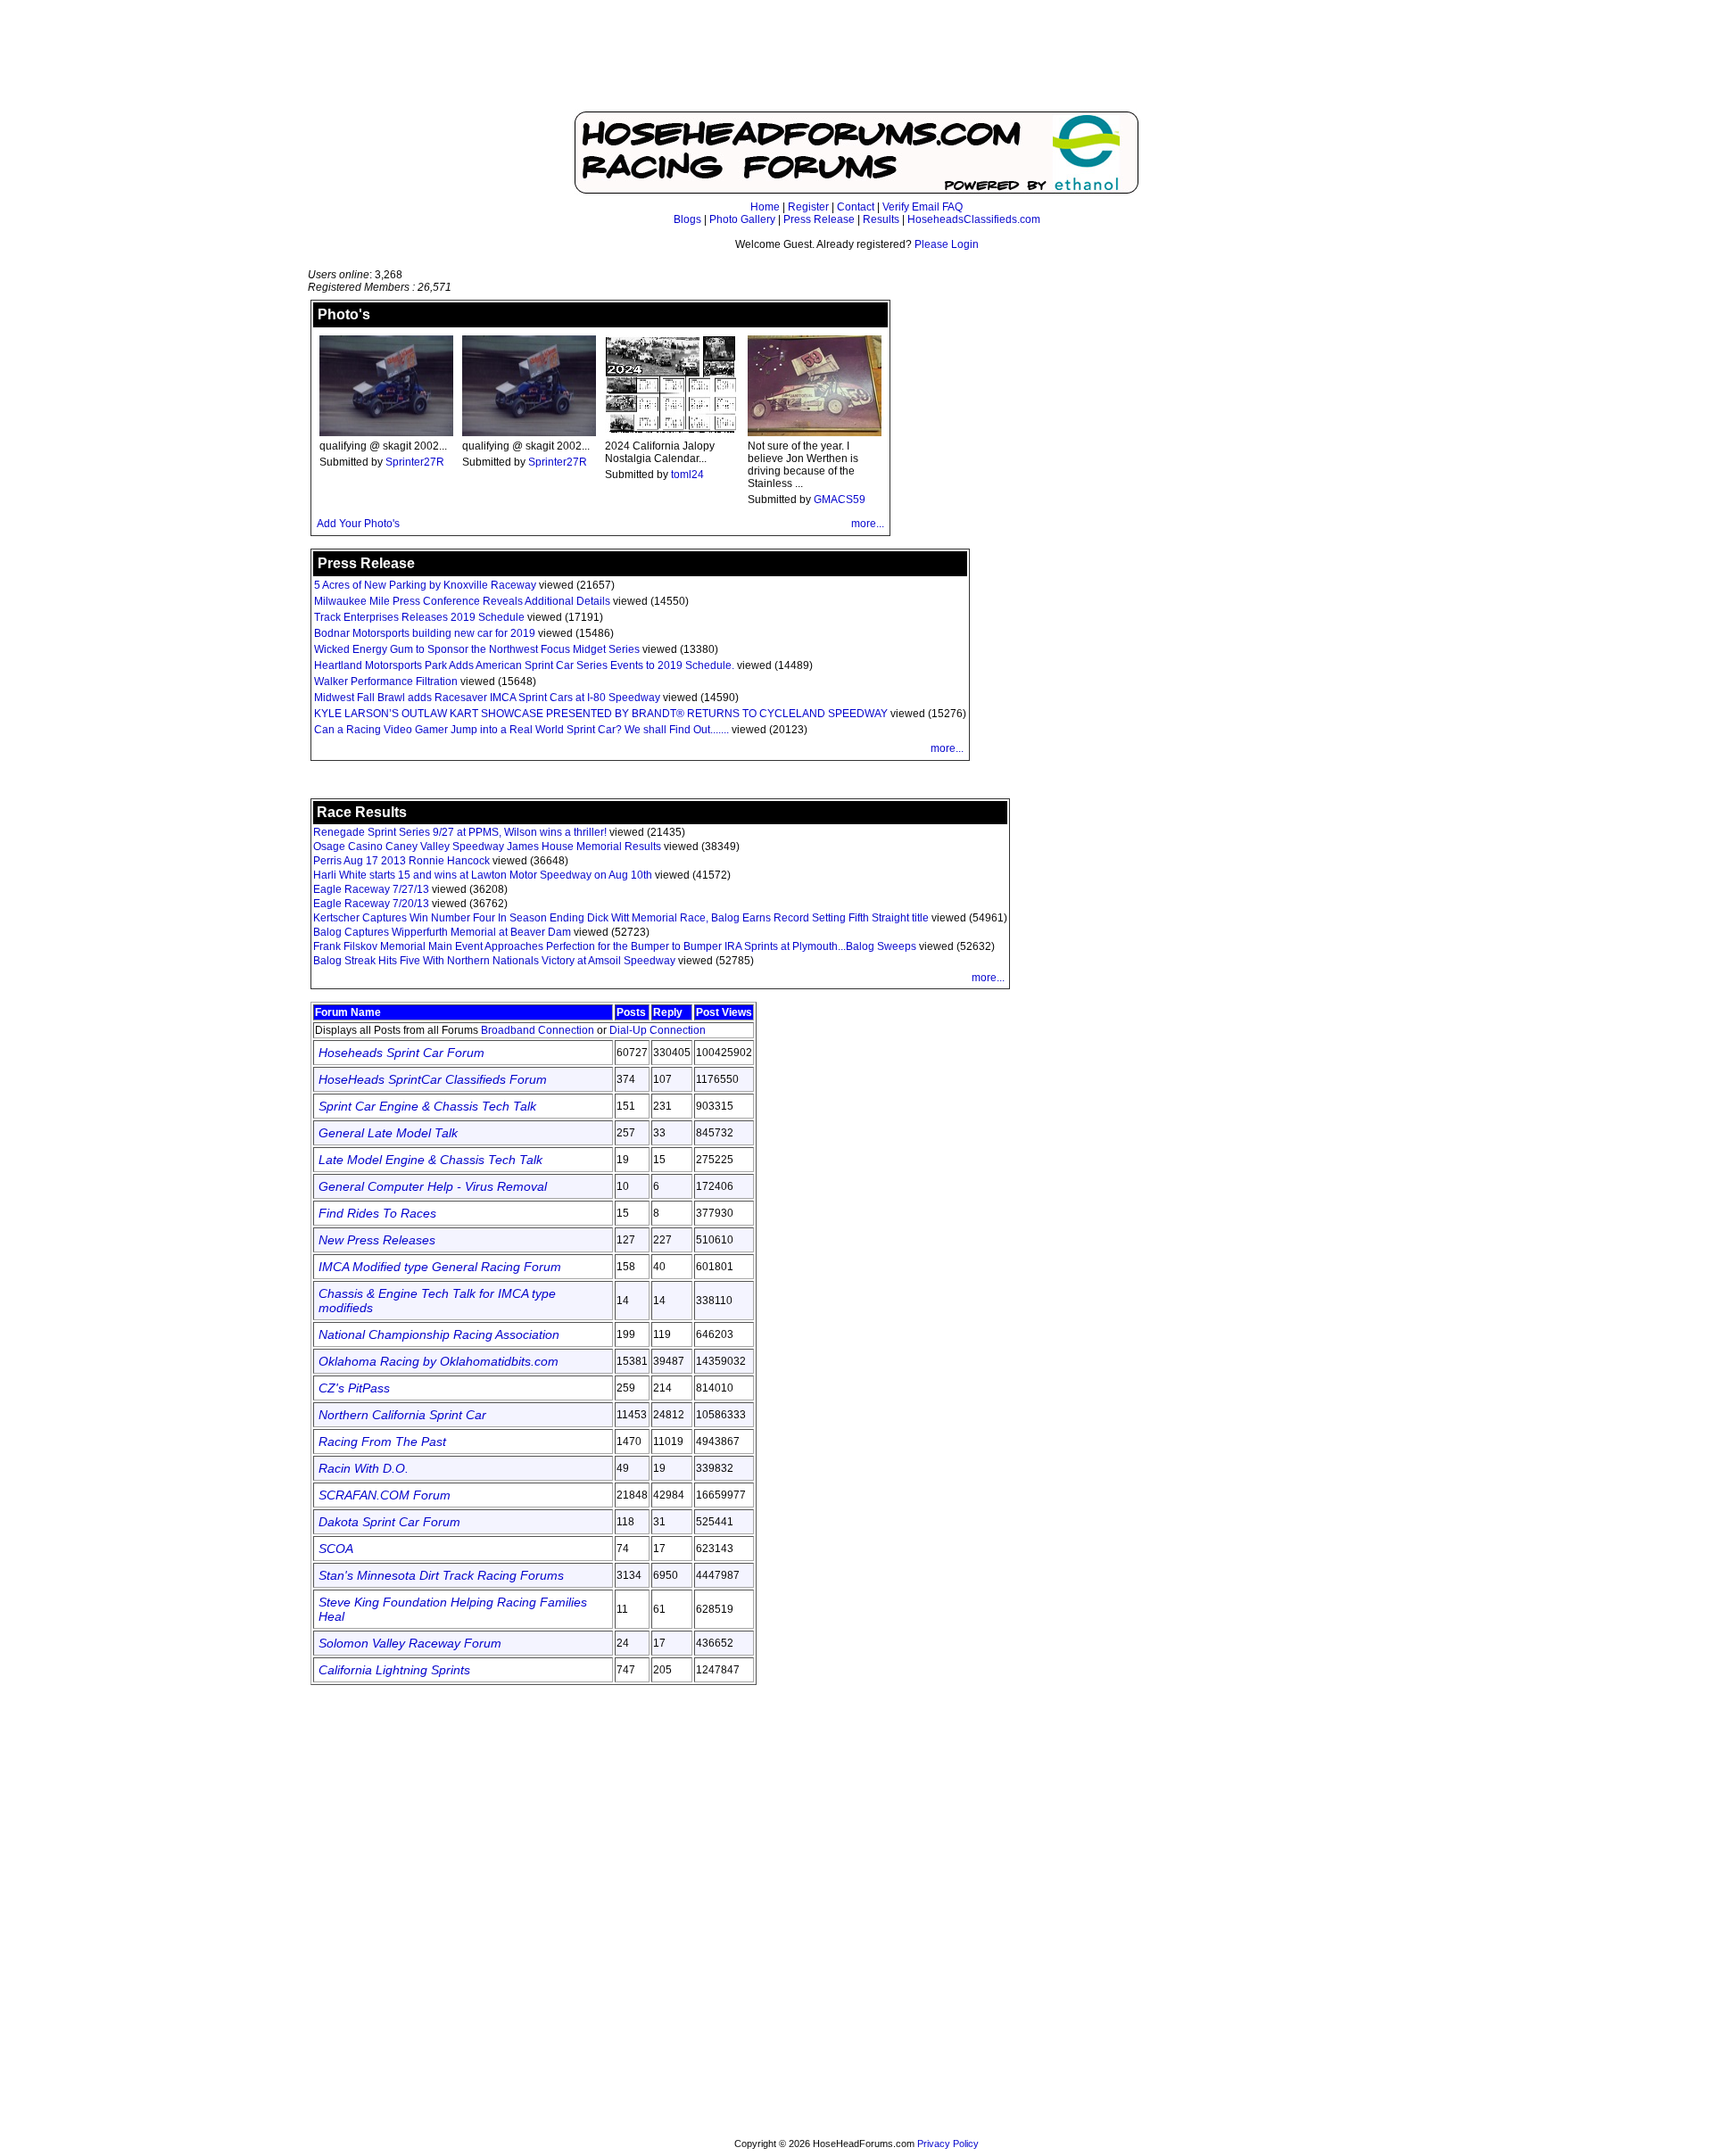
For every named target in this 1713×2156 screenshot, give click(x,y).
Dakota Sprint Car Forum (389, 1522)
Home (765, 207)
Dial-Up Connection (658, 1030)
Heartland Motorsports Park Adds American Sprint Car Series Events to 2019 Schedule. (524, 665)
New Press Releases (377, 1240)
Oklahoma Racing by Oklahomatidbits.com (439, 1361)
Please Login (947, 244)
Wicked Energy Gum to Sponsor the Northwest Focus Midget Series (477, 649)
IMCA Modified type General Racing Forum (440, 1267)
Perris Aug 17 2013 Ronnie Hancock (401, 861)
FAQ (952, 207)
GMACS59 (840, 500)
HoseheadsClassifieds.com (974, 219)
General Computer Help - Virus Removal (433, 1186)
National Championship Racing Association (439, 1334)
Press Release (819, 219)
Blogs (687, 219)
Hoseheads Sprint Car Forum (401, 1053)
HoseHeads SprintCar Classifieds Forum (433, 1079)
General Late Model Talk (388, 1133)
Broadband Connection (538, 1030)
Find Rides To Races (377, 1213)
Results (881, 219)
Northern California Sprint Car (402, 1415)
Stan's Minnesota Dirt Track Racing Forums (441, 1575)
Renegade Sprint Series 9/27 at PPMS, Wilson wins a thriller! (460, 832)
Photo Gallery (742, 219)
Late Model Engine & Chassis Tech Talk (430, 1160)
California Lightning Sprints (394, 1670)
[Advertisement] (856, 64)
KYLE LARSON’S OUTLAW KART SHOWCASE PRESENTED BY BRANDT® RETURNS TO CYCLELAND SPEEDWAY (601, 714)
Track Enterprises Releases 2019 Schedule (419, 617)
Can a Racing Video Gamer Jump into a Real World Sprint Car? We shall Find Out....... (521, 730)
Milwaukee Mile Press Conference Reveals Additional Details (462, 601)
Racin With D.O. (364, 1468)
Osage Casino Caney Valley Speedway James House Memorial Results (487, 847)
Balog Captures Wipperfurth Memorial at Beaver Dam (442, 932)
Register (808, 207)
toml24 (687, 475)
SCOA (336, 1549)
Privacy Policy (948, 2144)
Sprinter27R (415, 462)
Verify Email (911, 207)
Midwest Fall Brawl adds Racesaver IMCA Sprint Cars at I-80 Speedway (487, 698)
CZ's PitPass (354, 1388)
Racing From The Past (382, 1441)
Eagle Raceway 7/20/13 (371, 904)
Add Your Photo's (358, 524)
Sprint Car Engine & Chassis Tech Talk (427, 1106)
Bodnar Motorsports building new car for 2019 (425, 633)
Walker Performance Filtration (386, 681)
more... (868, 524)
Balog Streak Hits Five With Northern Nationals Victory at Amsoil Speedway (496, 961)
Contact (856, 207)
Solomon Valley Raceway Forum (410, 1643)
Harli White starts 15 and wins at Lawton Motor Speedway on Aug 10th (483, 875)
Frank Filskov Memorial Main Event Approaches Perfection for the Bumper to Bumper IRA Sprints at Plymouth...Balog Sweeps (616, 946)
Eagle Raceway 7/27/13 (371, 889)
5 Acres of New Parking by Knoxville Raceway (425, 585)
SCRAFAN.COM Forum (385, 1495)
